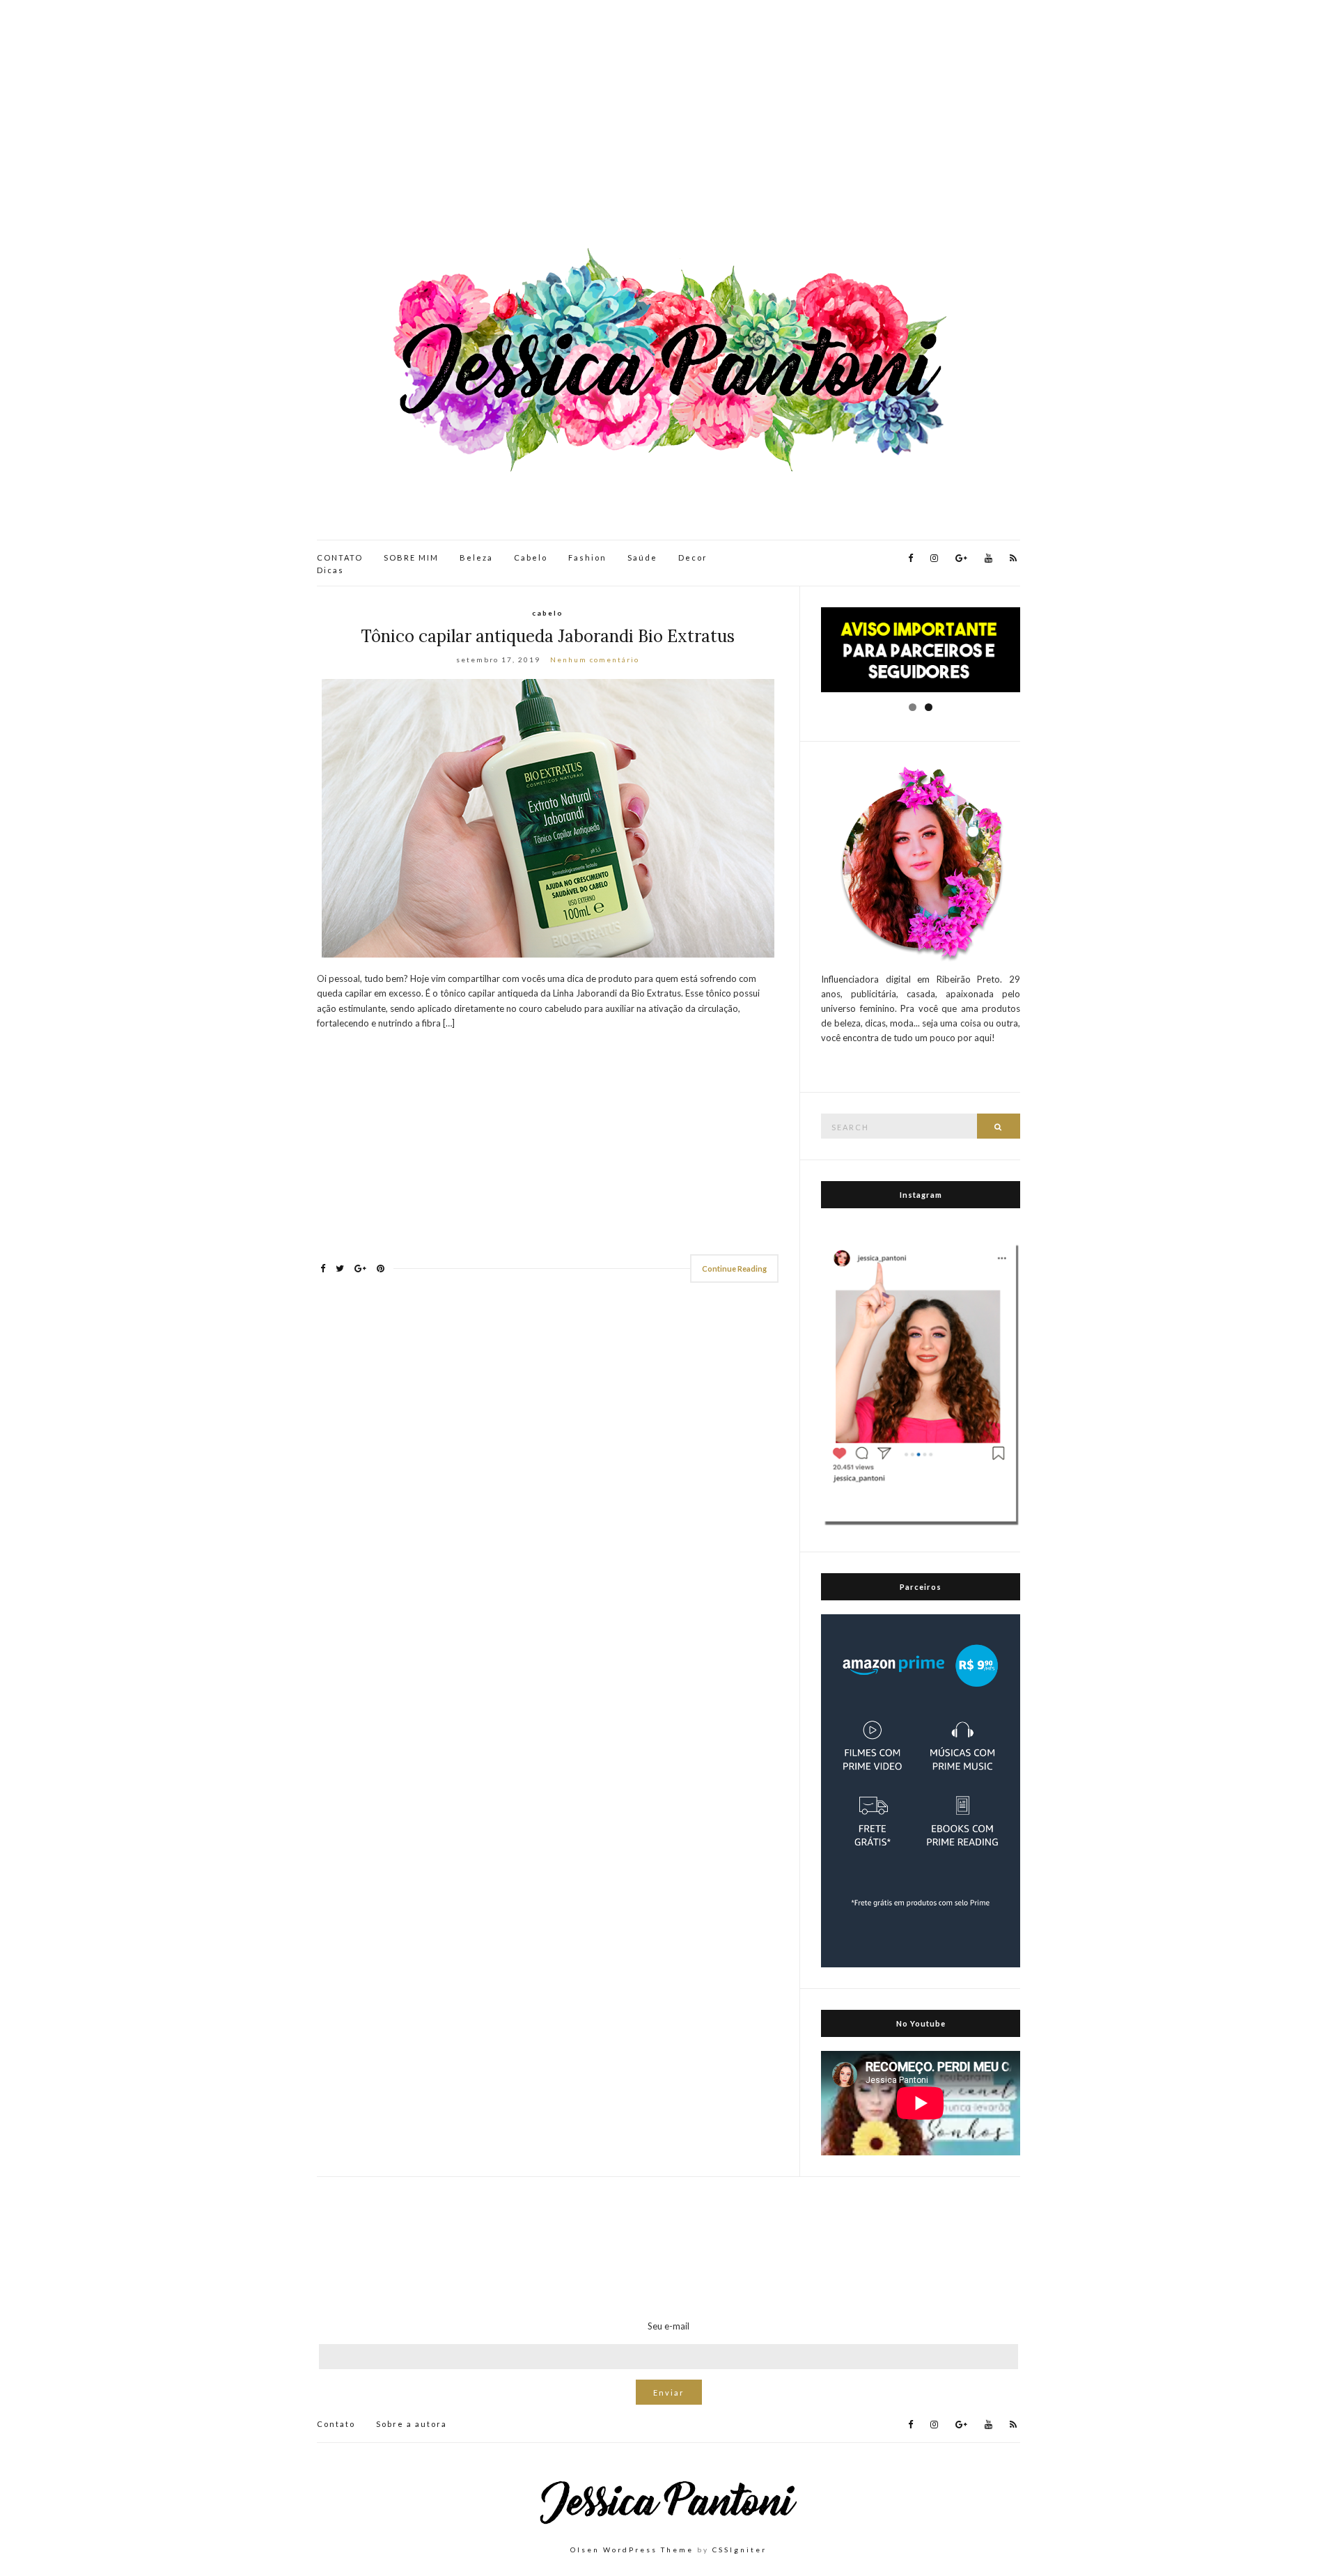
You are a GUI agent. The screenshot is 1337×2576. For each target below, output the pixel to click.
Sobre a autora (412, 2424)
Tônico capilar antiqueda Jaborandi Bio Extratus (548, 636)
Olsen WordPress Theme (632, 2550)
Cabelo (531, 557)
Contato (336, 2424)
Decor (693, 557)
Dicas (330, 570)
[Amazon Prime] (921, 1790)
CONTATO (340, 557)
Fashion (587, 557)
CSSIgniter (740, 2550)
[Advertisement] (668, 125)
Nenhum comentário (595, 659)
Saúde (642, 557)
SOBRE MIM (411, 557)
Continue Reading (734, 1269)
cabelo (548, 613)
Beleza (476, 557)
